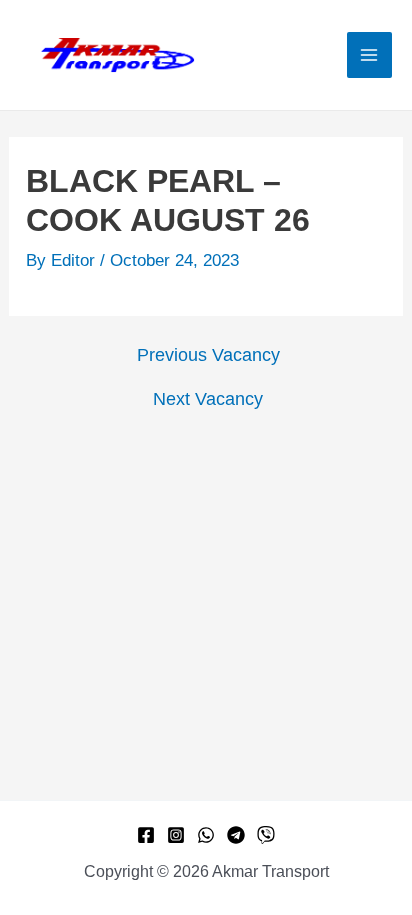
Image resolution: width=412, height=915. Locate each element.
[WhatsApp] (206, 835)
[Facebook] (146, 835)
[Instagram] (176, 835)
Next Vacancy (208, 399)
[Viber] (266, 835)
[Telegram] (236, 835)
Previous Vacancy (208, 355)
